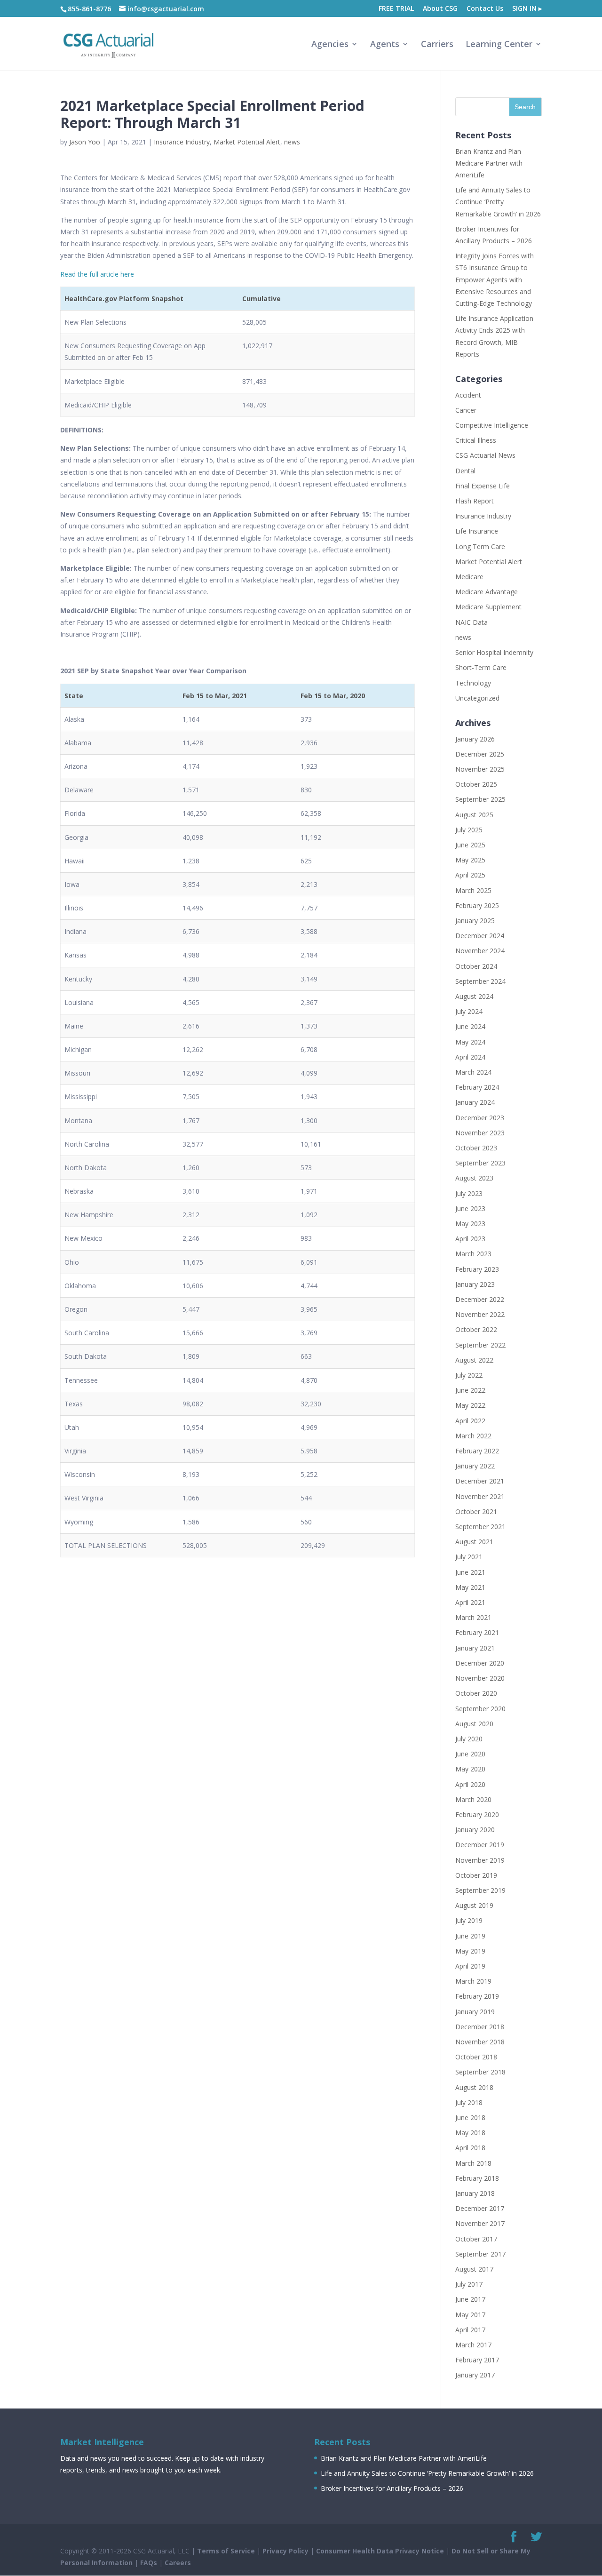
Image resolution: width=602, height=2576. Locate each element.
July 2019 (469, 1920)
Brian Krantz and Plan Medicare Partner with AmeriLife (489, 163)
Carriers (437, 45)
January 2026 (475, 739)
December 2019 (480, 1845)
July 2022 (469, 1375)
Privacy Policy (285, 2551)
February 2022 (477, 1451)
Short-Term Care (481, 667)
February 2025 (477, 905)
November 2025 (480, 769)
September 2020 (480, 1709)
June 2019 (470, 1936)
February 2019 (477, 1996)
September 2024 (480, 981)
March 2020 (473, 1799)
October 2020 (476, 1693)
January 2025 (475, 921)
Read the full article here (97, 274)
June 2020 (470, 1754)
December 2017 (480, 2208)
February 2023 (477, 1269)
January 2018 (475, 2193)
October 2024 (476, 966)
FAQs (149, 2563)
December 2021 (480, 1481)
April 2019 (470, 1966)
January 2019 (475, 2012)
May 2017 (470, 2315)
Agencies (330, 45)
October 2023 (476, 1148)
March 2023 (473, 1254)
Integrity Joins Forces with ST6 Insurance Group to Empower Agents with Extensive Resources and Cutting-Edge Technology (495, 279)
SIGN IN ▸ (527, 9)
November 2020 (480, 1678)
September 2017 (480, 2254)
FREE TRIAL (396, 9)
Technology (473, 683)
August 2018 (474, 2087)
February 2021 (477, 1632)
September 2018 (480, 2072)
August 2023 (474, 1178)
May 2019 (470, 1951)
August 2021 (474, 1542)
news (292, 142)
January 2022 (475, 1466)
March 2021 (473, 1617)
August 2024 (474, 996)
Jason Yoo (85, 142)
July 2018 (469, 2102)
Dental (465, 471)
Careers (178, 2563)
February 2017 (477, 2360)
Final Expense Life (483, 486)
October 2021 (476, 1511)
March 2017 (473, 2345)
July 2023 (469, 1193)
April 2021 (470, 1602)
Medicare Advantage (487, 592)
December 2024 (480, 936)
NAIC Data (471, 622)
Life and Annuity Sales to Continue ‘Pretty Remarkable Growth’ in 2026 (498, 202)
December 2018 (480, 2027)
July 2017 (469, 2284)
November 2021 (480, 1496)
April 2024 (470, 1057)
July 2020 (469, 1739)
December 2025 (480, 754)
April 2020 (470, 1784)
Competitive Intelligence (492, 425)
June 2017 (470, 2299)
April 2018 (470, 2148)
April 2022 (470, 1421)
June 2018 (470, 2117)
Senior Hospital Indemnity (494, 652)
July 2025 (469, 830)
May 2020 (470, 1769)
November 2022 (480, 1314)
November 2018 (480, 2042)
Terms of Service (226, 2551)
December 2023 (480, 1118)
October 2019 (476, 1875)
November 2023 (480, 1133)
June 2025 (470, 845)
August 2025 (474, 815)
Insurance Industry (182, 142)
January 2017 (475, 2375)
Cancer (466, 410)
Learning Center (499, 45)
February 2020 (477, 1814)
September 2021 (480, 1527)
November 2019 (480, 1860)
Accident (468, 395)
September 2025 (480, 799)
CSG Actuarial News (485, 455)
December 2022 (480, 1299)
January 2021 (475, 1648)
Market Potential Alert (247, 142)
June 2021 (470, 1572)
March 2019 (473, 1981)
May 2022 (470, 1405)
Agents (385, 45)
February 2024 (477, 1087)
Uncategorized (477, 698)
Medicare (469, 577)
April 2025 (470, 875)
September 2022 (480, 1345)
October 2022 (476, 1329)
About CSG (440, 9)
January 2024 (475, 1102)
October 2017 (476, 2239)
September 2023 (480, 1163)
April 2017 (470, 2330)
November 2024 (480, 951)
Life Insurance (477, 531)
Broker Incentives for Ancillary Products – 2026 (392, 2488)
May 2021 (470, 1587)
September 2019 (480, 1890)
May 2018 (470, 2133)
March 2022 (473, 1436)
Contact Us (485, 9)
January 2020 (475, 1830)
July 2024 (469, 1011)
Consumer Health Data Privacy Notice (380, 2551)
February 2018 (477, 2178)
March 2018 (473, 2163)
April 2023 (470, 1239)
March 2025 (473, 890)
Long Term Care (480, 546)
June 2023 (470, 1208)
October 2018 (476, 2057)
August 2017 (474, 2269)
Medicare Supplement (488, 607)
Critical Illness (476, 440)
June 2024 (470, 1026)
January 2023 (475, 1284)
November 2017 (480, 2223)
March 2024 (473, 1072)
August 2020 (474, 1724)
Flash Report (475, 501)
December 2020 (480, 1663)
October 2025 (476, 784)
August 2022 (474, 1360)
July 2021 (469, 1557)
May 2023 (470, 1224)
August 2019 (474, 1905)
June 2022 (470, 1390)
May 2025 (470, 860)
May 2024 (470, 1042)
